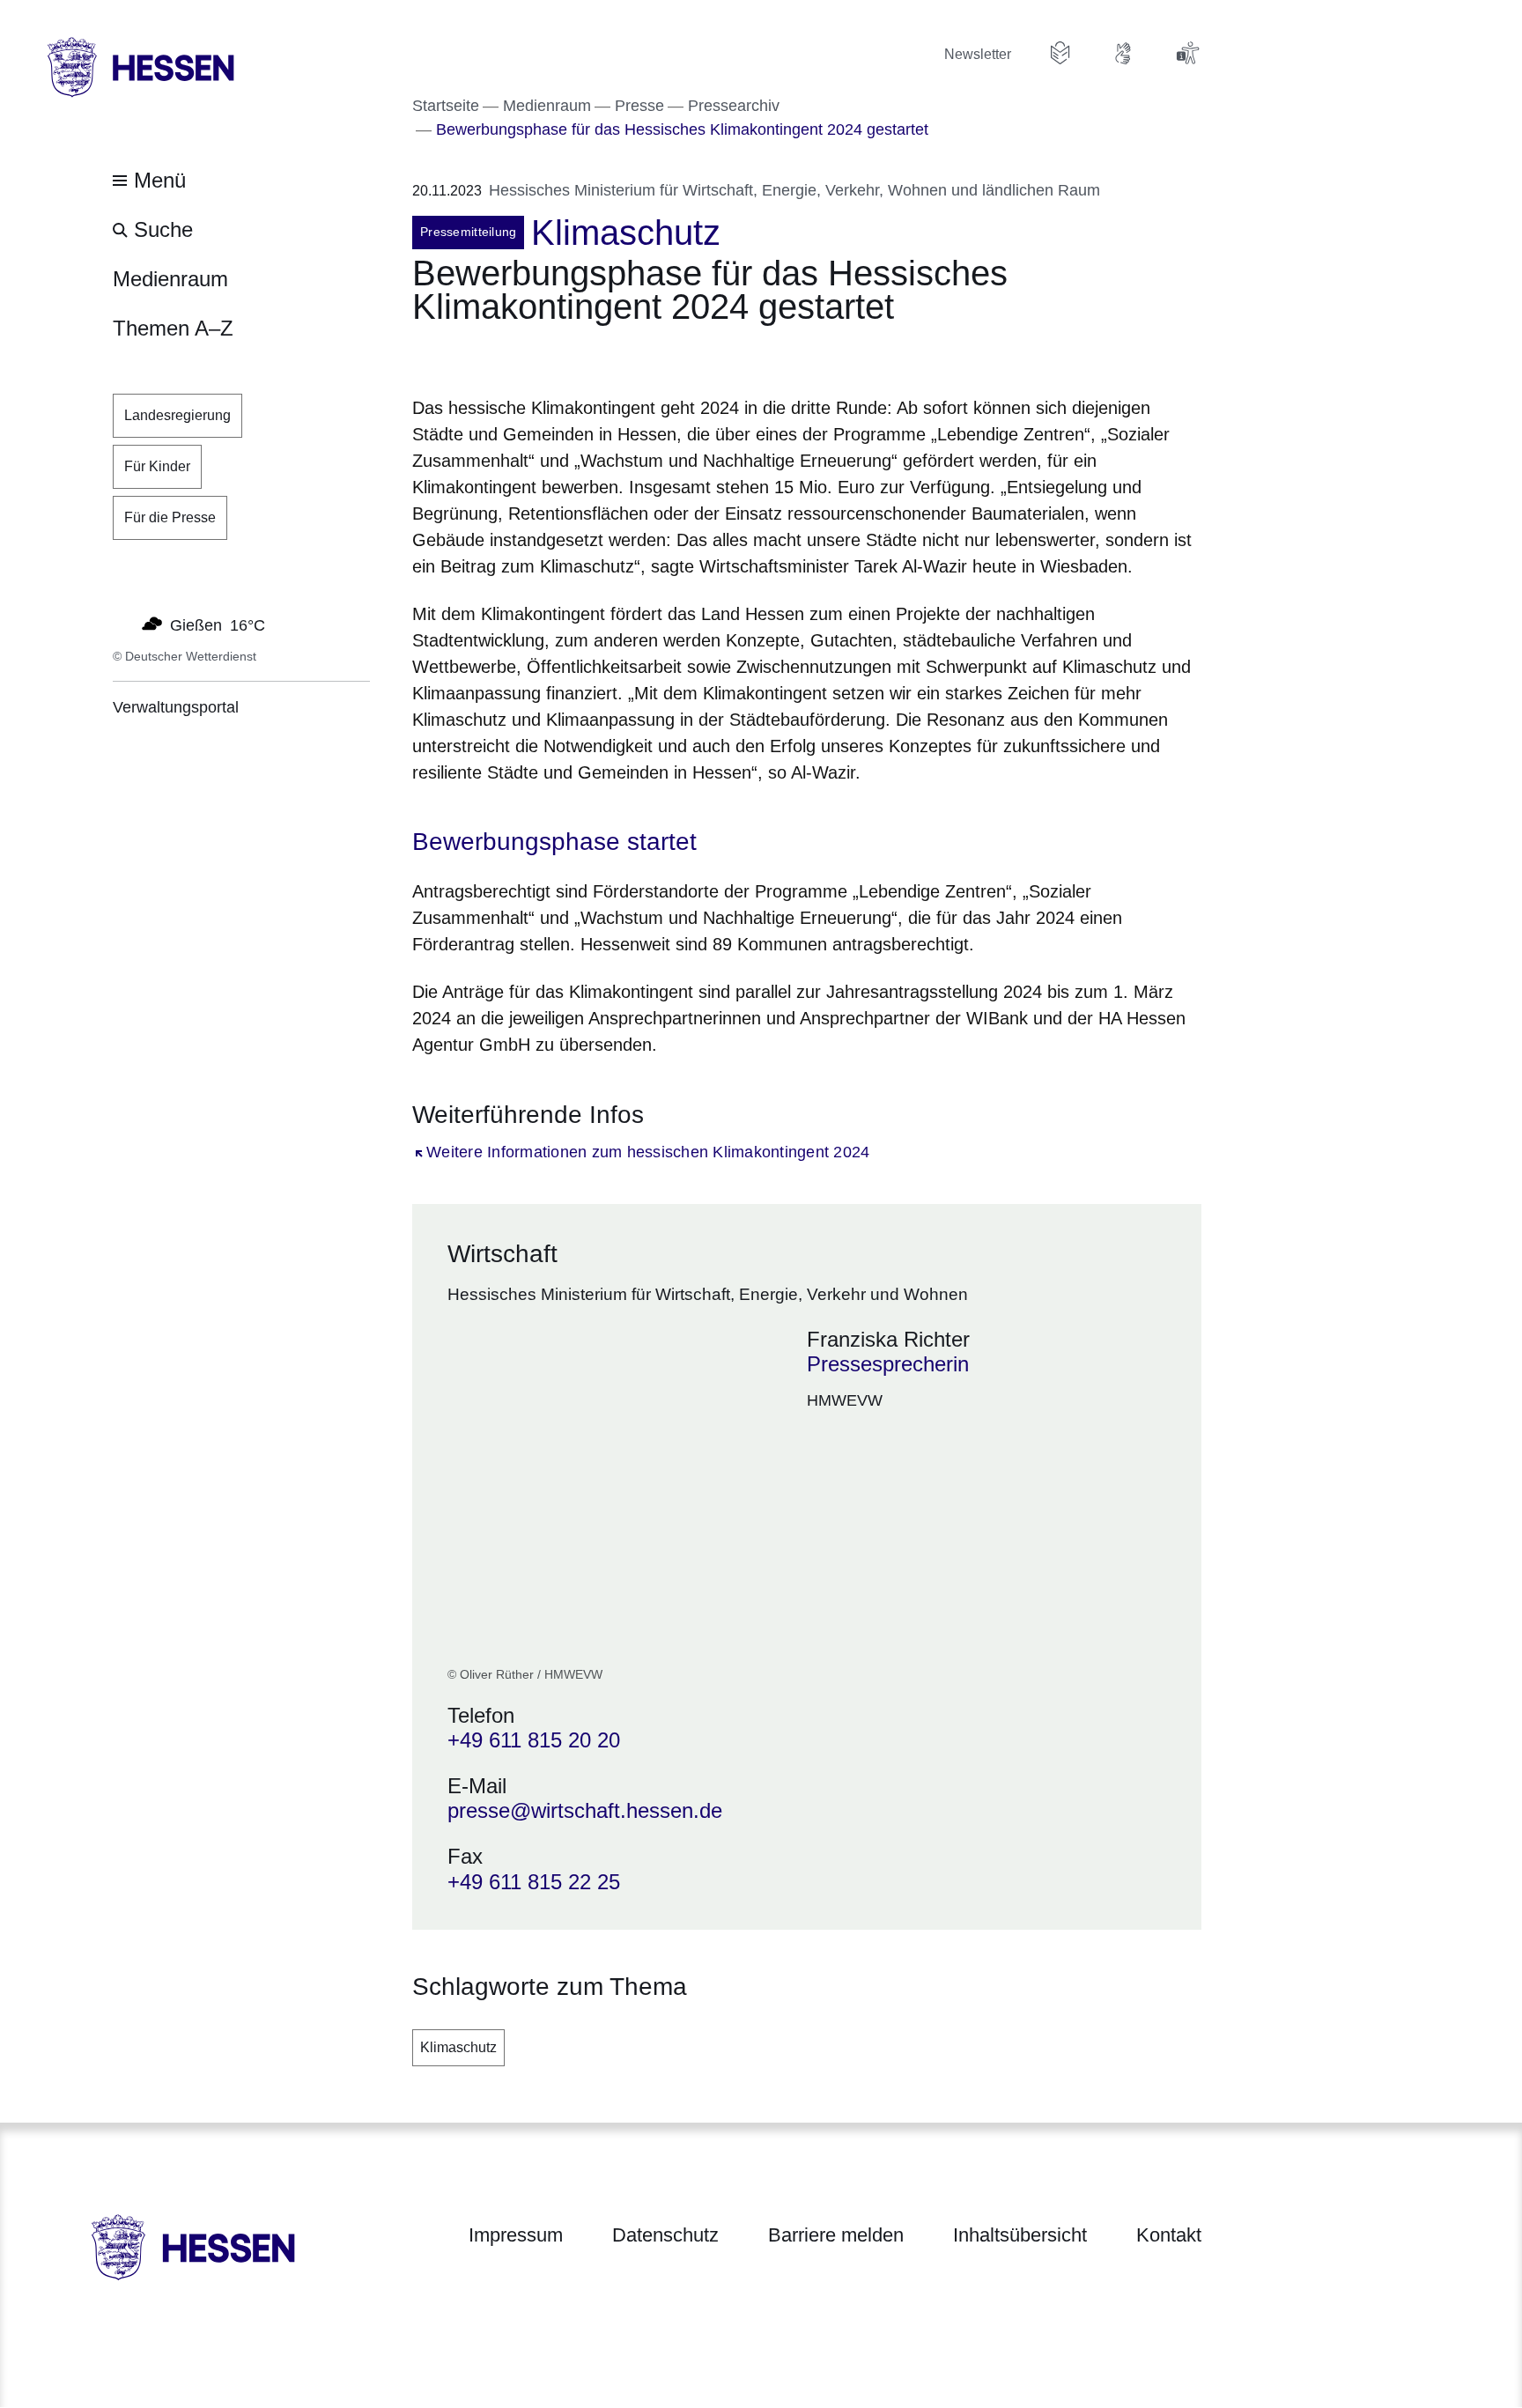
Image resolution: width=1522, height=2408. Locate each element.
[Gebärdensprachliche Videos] (1124, 53)
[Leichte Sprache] (1060, 53)
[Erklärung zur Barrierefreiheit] (1187, 53)
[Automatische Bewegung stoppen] (122, 624)
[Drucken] (563, 355)
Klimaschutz (458, 2047)
